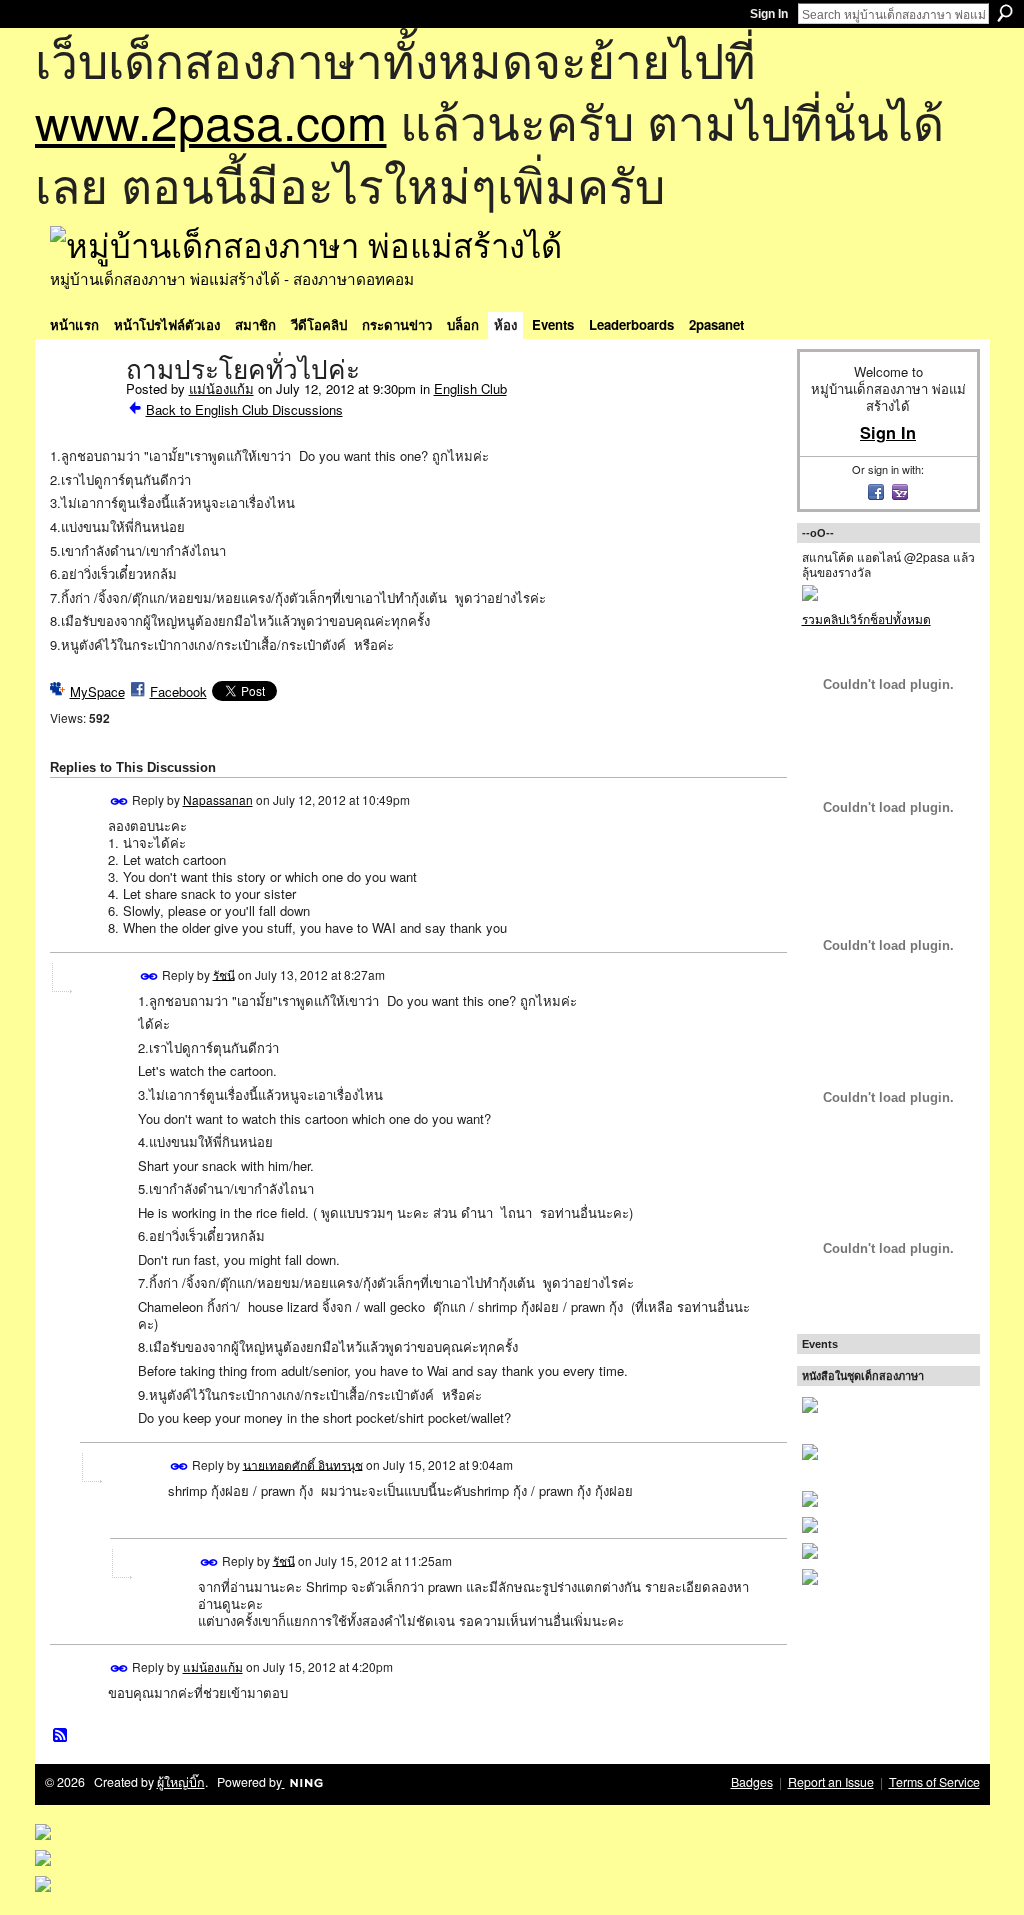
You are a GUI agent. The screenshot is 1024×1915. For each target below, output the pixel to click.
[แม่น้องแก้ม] (82, 412)
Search (1005, 13)
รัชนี (224, 973)
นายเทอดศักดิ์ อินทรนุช (303, 1463)
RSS (61, 1736)
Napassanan (218, 799)
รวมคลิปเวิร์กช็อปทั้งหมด (866, 618)
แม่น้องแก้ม (221, 388)
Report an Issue (831, 1782)
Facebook (178, 691)
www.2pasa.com (211, 120)
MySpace (97, 691)
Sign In (769, 14)
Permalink (119, 801)
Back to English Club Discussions (244, 409)
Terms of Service (934, 1782)
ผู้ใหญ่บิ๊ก (181, 1782)
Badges (752, 1782)
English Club (470, 388)
